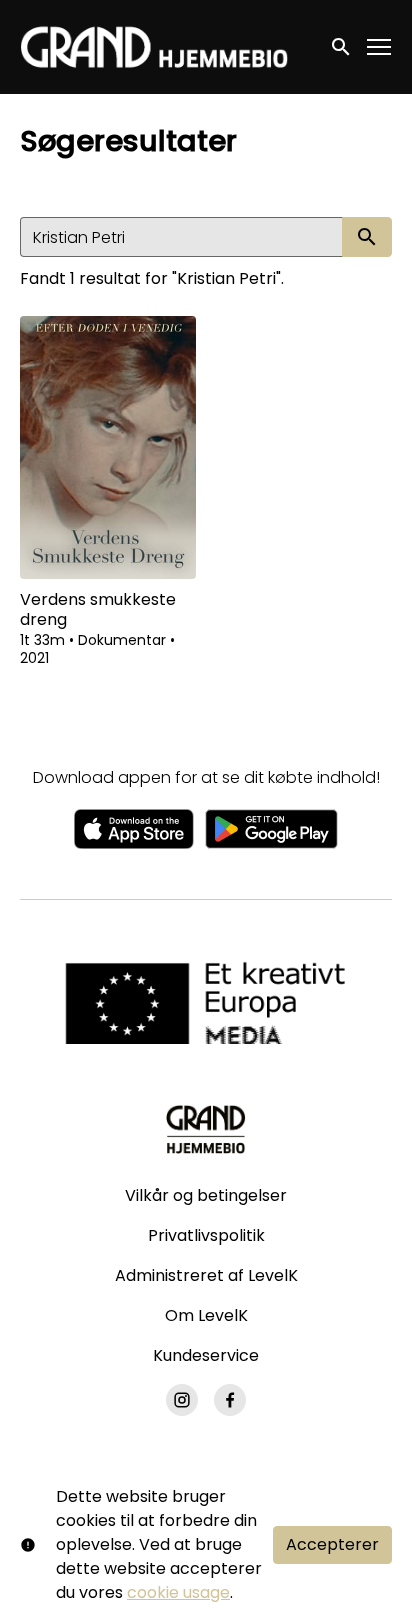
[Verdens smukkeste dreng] (108, 447)
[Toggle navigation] (380, 47)
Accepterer (332, 1544)
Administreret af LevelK (206, 1275)
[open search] (342, 46)
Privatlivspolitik (206, 1235)
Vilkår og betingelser (206, 1195)
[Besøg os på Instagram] (182, 1400)
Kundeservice (206, 1355)
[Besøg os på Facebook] (230, 1400)
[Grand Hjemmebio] (205, 1129)
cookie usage (178, 1592)
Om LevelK (206, 1315)
